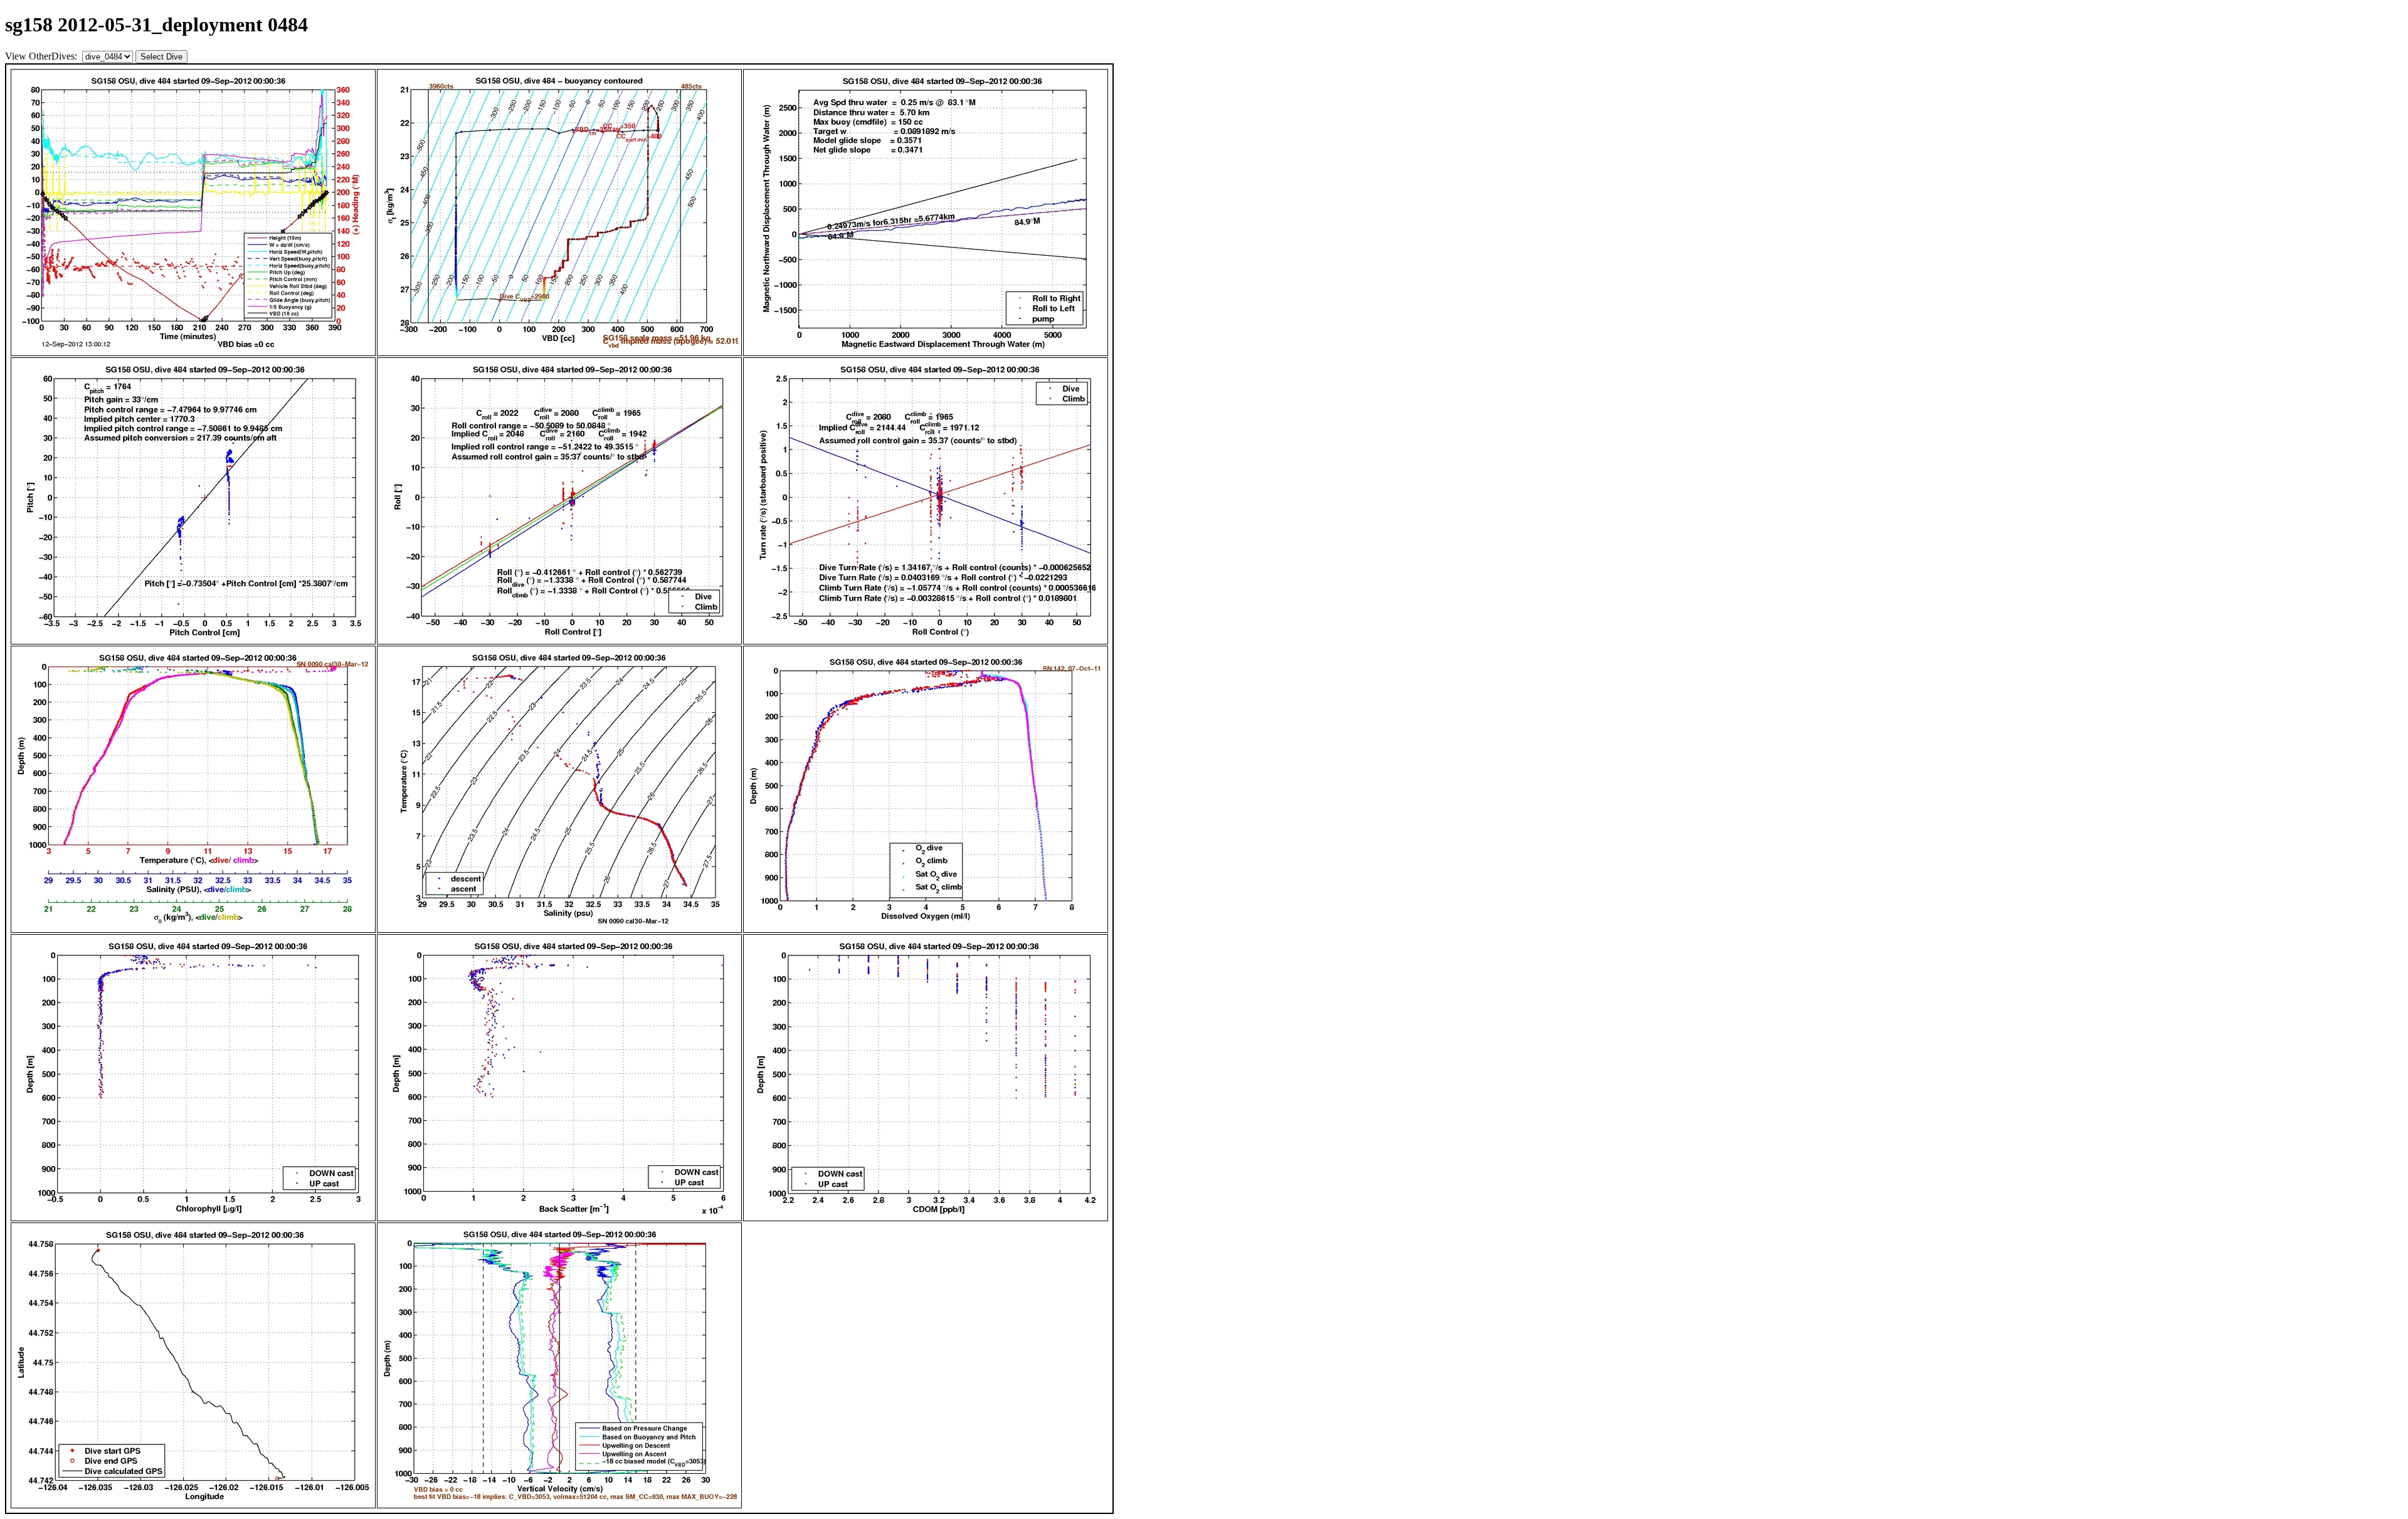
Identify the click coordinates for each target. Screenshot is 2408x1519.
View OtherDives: (42, 56)
